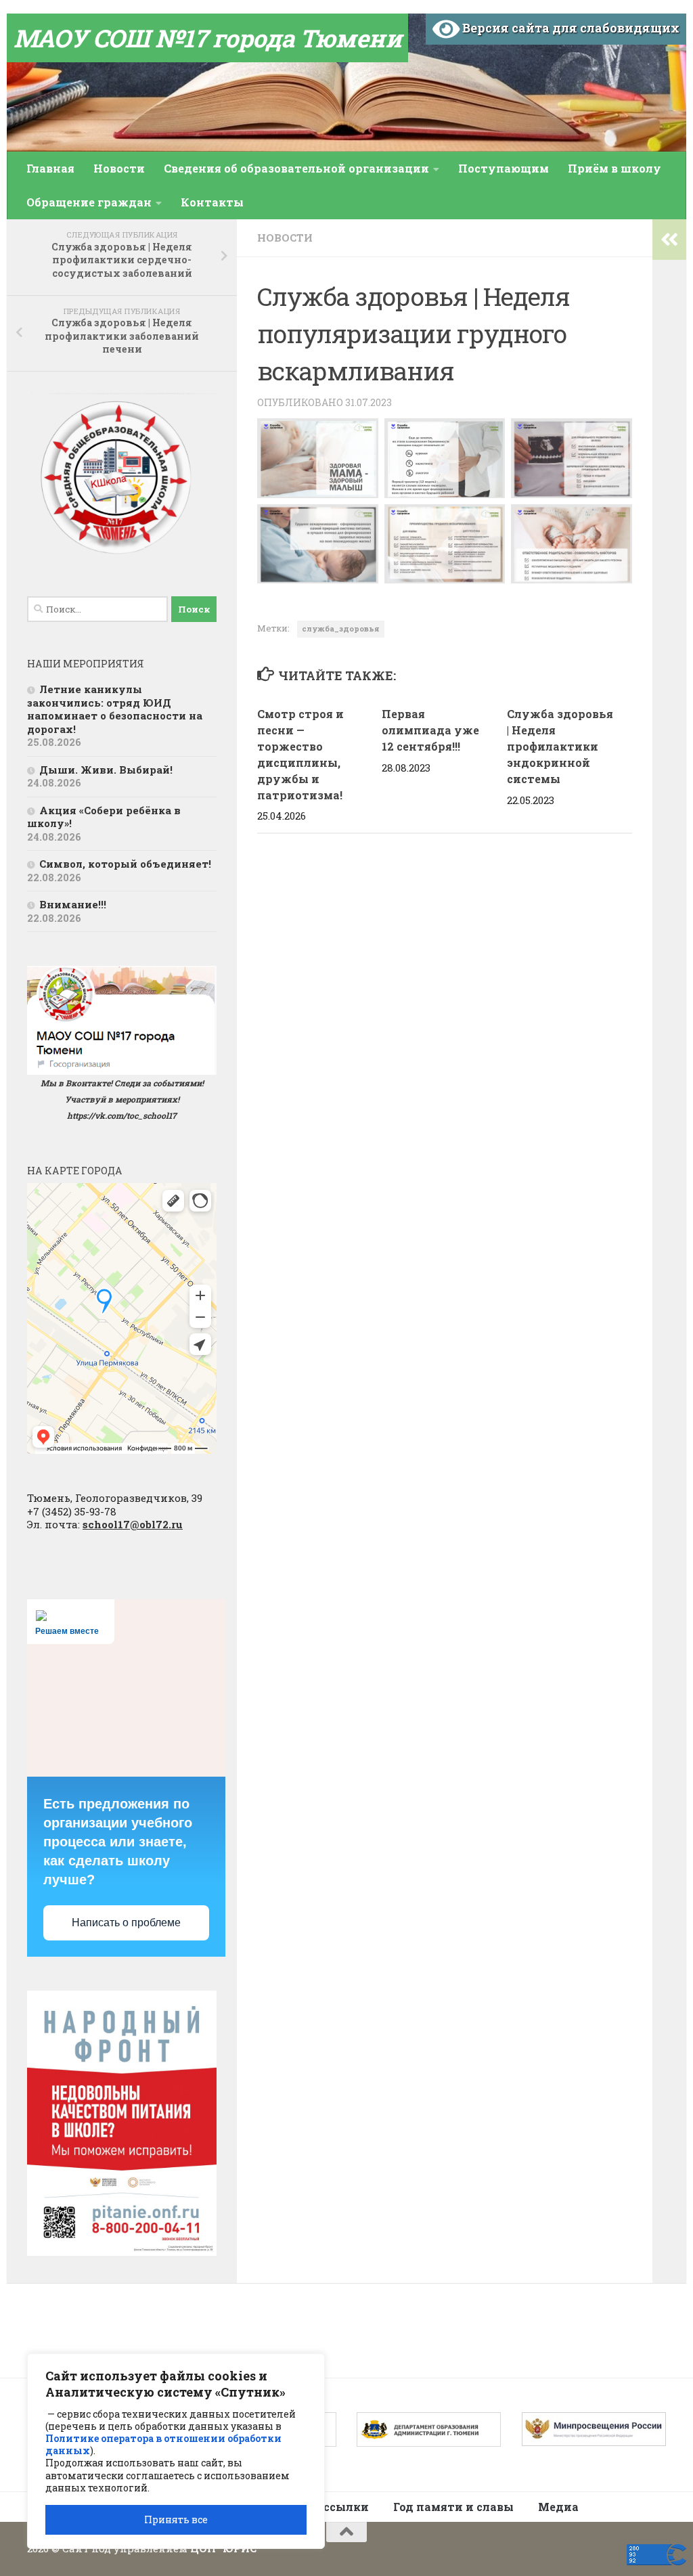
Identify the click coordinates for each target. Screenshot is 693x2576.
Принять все (176, 2519)
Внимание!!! (73, 904)
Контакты (212, 202)
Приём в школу (614, 168)
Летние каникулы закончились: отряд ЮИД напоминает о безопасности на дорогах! (115, 709)
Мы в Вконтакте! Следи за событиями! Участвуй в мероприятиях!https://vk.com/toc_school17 (122, 1099)
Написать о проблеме (126, 1923)
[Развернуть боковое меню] (669, 240)
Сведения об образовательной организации (296, 168)
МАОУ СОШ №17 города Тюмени (207, 38)
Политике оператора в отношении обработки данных (163, 2444)
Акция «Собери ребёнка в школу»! (104, 817)
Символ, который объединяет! (125, 864)
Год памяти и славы (453, 2507)
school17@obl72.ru (133, 1524)
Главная (50, 168)
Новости (119, 168)
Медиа (558, 2507)
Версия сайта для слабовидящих (569, 28)
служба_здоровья (341, 628)
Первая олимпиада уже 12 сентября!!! (430, 730)
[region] (176, 2451)
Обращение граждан (89, 202)
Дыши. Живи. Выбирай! (106, 770)
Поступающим (504, 168)
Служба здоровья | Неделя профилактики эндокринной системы (560, 746)
